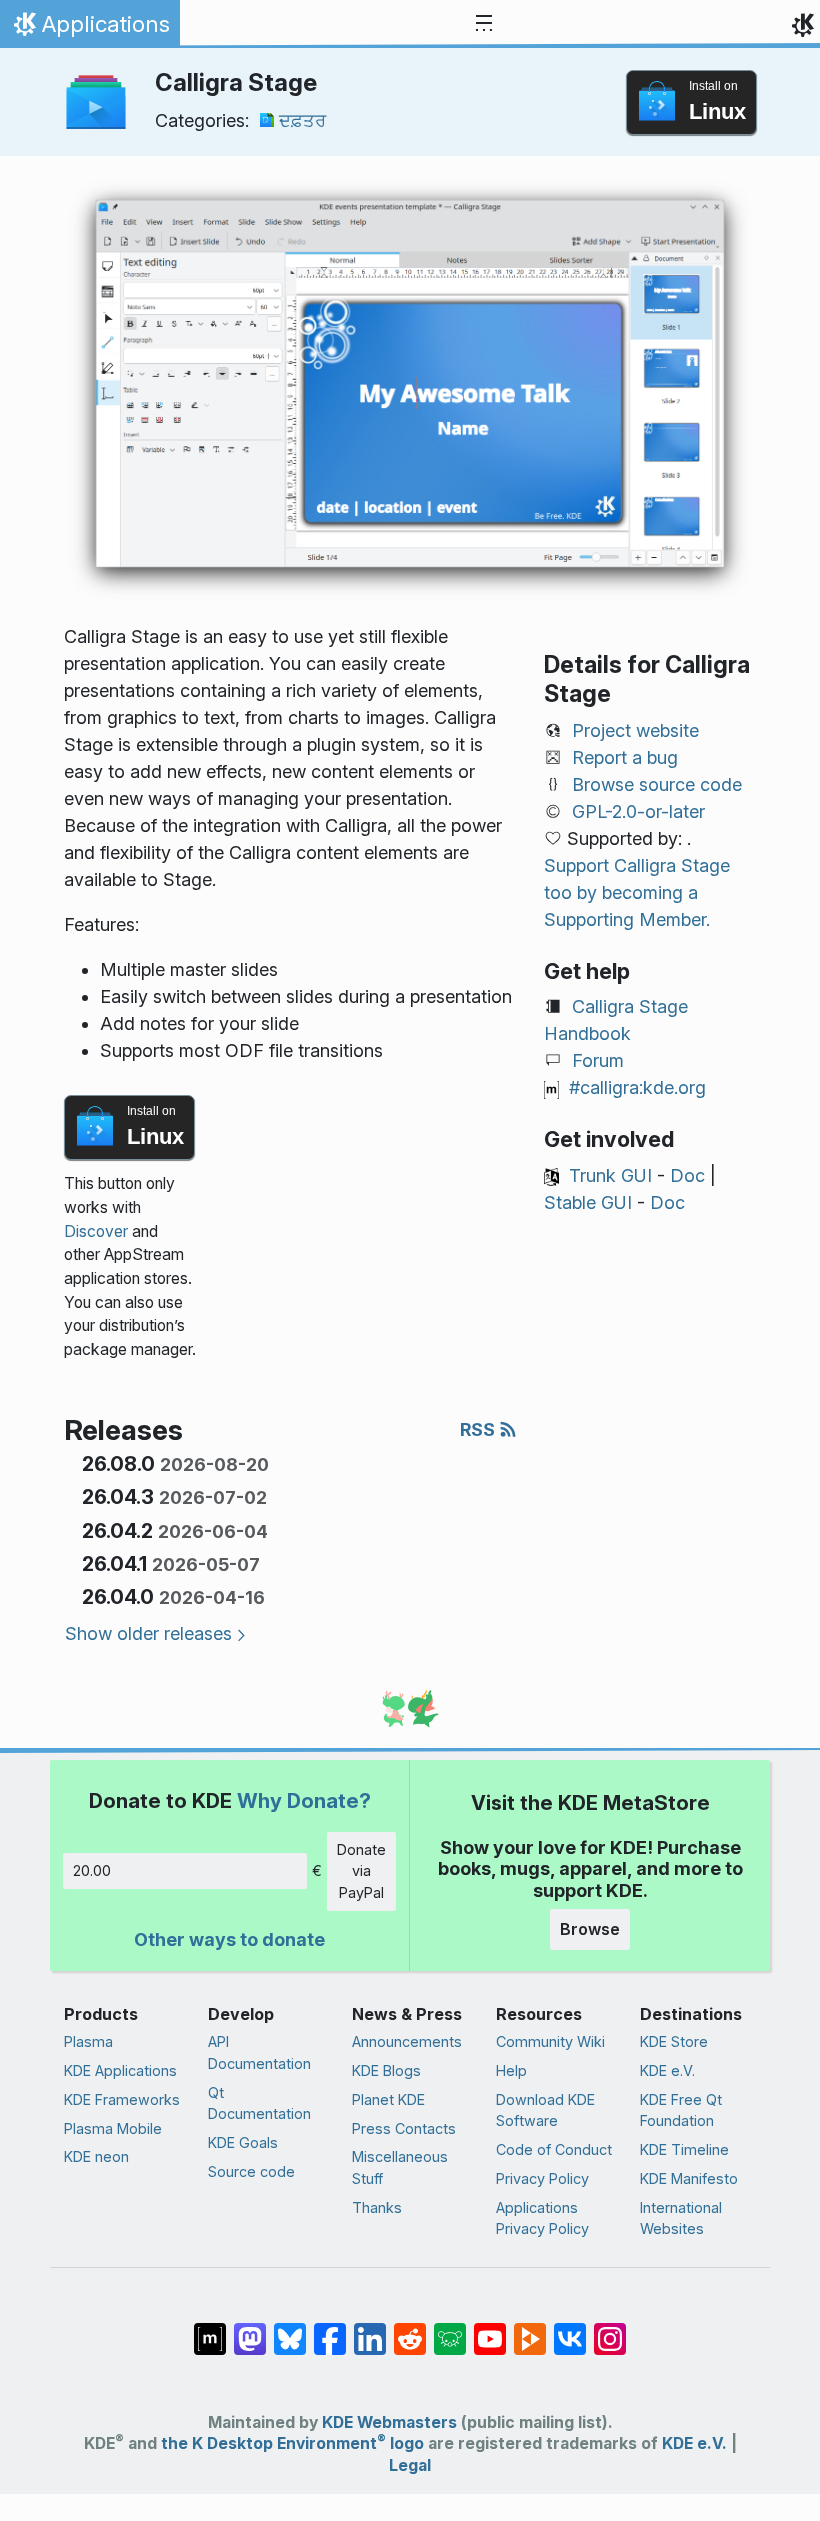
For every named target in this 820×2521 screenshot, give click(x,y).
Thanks (377, 2207)
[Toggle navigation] (484, 24)
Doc (687, 1175)
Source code (251, 2171)
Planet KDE (388, 2099)
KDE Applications (120, 2070)
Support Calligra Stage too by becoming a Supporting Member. (637, 892)
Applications (89, 29)
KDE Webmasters (389, 2422)
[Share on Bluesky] (290, 2329)
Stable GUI (588, 1202)
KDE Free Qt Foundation (681, 2110)
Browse (590, 1929)
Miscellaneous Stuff (400, 2167)
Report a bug (625, 757)
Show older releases (148, 1633)
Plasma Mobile (113, 2128)
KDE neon (96, 2156)
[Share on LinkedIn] (370, 2329)
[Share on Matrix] (210, 2329)
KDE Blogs (386, 2070)
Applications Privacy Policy (542, 2218)
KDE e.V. (667, 2070)
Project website (635, 730)
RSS (479, 1429)
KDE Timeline (684, 2149)
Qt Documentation (259, 2103)
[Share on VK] (570, 2329)
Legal (410, 2465)
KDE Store (674, 2041)
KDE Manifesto (689, 2178)
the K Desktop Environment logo (292, 2443)
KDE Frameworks (122, 2099)
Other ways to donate (229, 1939)
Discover (96, 1231)
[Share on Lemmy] (450, 2329)
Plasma (88, 2041)
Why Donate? (304, 1800)
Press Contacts (404, 2128)
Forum (598, 1060)
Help (511, 2070)
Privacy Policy (542, 2178)
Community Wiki (550, 2041)
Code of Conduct (554, 2149)
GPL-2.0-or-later (638, 811)
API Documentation (259, 2052)
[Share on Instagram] (610, 2329)
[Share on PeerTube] (530, 2329)
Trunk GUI (610, 1175)
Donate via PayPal (361, 1871)
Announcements (407, 2041)
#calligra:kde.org (637, 1087)
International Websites (681, 2218)
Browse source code (657, 784)
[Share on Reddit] (410, 2329)
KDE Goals (243, 2142)
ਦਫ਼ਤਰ (302, 120)
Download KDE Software (545, 2110)
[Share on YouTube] (490, 2329)
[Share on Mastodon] (250, 2329)
